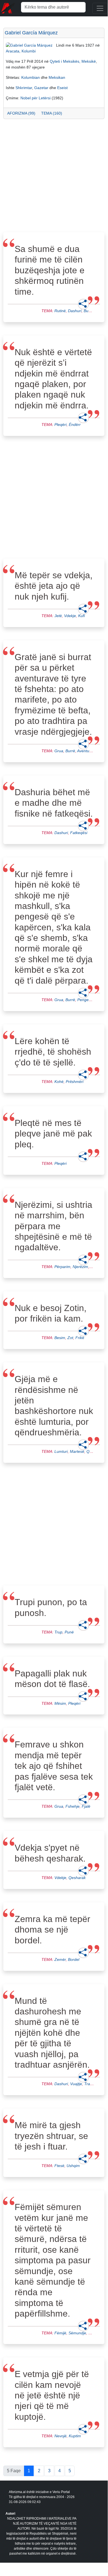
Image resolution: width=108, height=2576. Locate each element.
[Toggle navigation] (100, 8)
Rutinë (60, 311)
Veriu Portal (61, 2492)
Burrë (70, 751)
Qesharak (77, 1878)
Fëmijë (60, 2333)
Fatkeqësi (79, 833)
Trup (58, 1632)
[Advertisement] (54, 177)
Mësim (60, 1703)
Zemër (60, 1959)
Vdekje (70, 616)
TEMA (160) (52, 113)
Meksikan (57, 77)
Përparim (62, 1267)
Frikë (80, 1338)
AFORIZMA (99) (21, 113)
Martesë (77, 1451)
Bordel (74, 1959)
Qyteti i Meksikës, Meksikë (73, 61)
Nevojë (60, 2436)
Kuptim (75, 2436)
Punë (69, 1632)
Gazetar (41, 88)
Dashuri (75, 311)
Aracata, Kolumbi (21, 51)
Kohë (59, 1082)
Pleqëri (60, 425)
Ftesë (59, 2166)
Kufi (81, 616)
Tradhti (90, 2084)
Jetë (58, 616)
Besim (60, 1338)
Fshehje (73, 1806)
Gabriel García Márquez (31, 33)
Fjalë (86, 1806)
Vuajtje (76, 2084)
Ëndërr (75, 425)
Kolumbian (31, 77)
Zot (70, 1338)
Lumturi (61, 1451)
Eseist (62, 88)
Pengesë (85, 1000)
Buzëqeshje (94, 311)
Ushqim (73, 2166)
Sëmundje (77, 2333)
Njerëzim (80, 1267)
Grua (59, 751)
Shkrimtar (24, 88)
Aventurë (85, 751)
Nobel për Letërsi (35, 98)
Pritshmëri (75, 1082)
